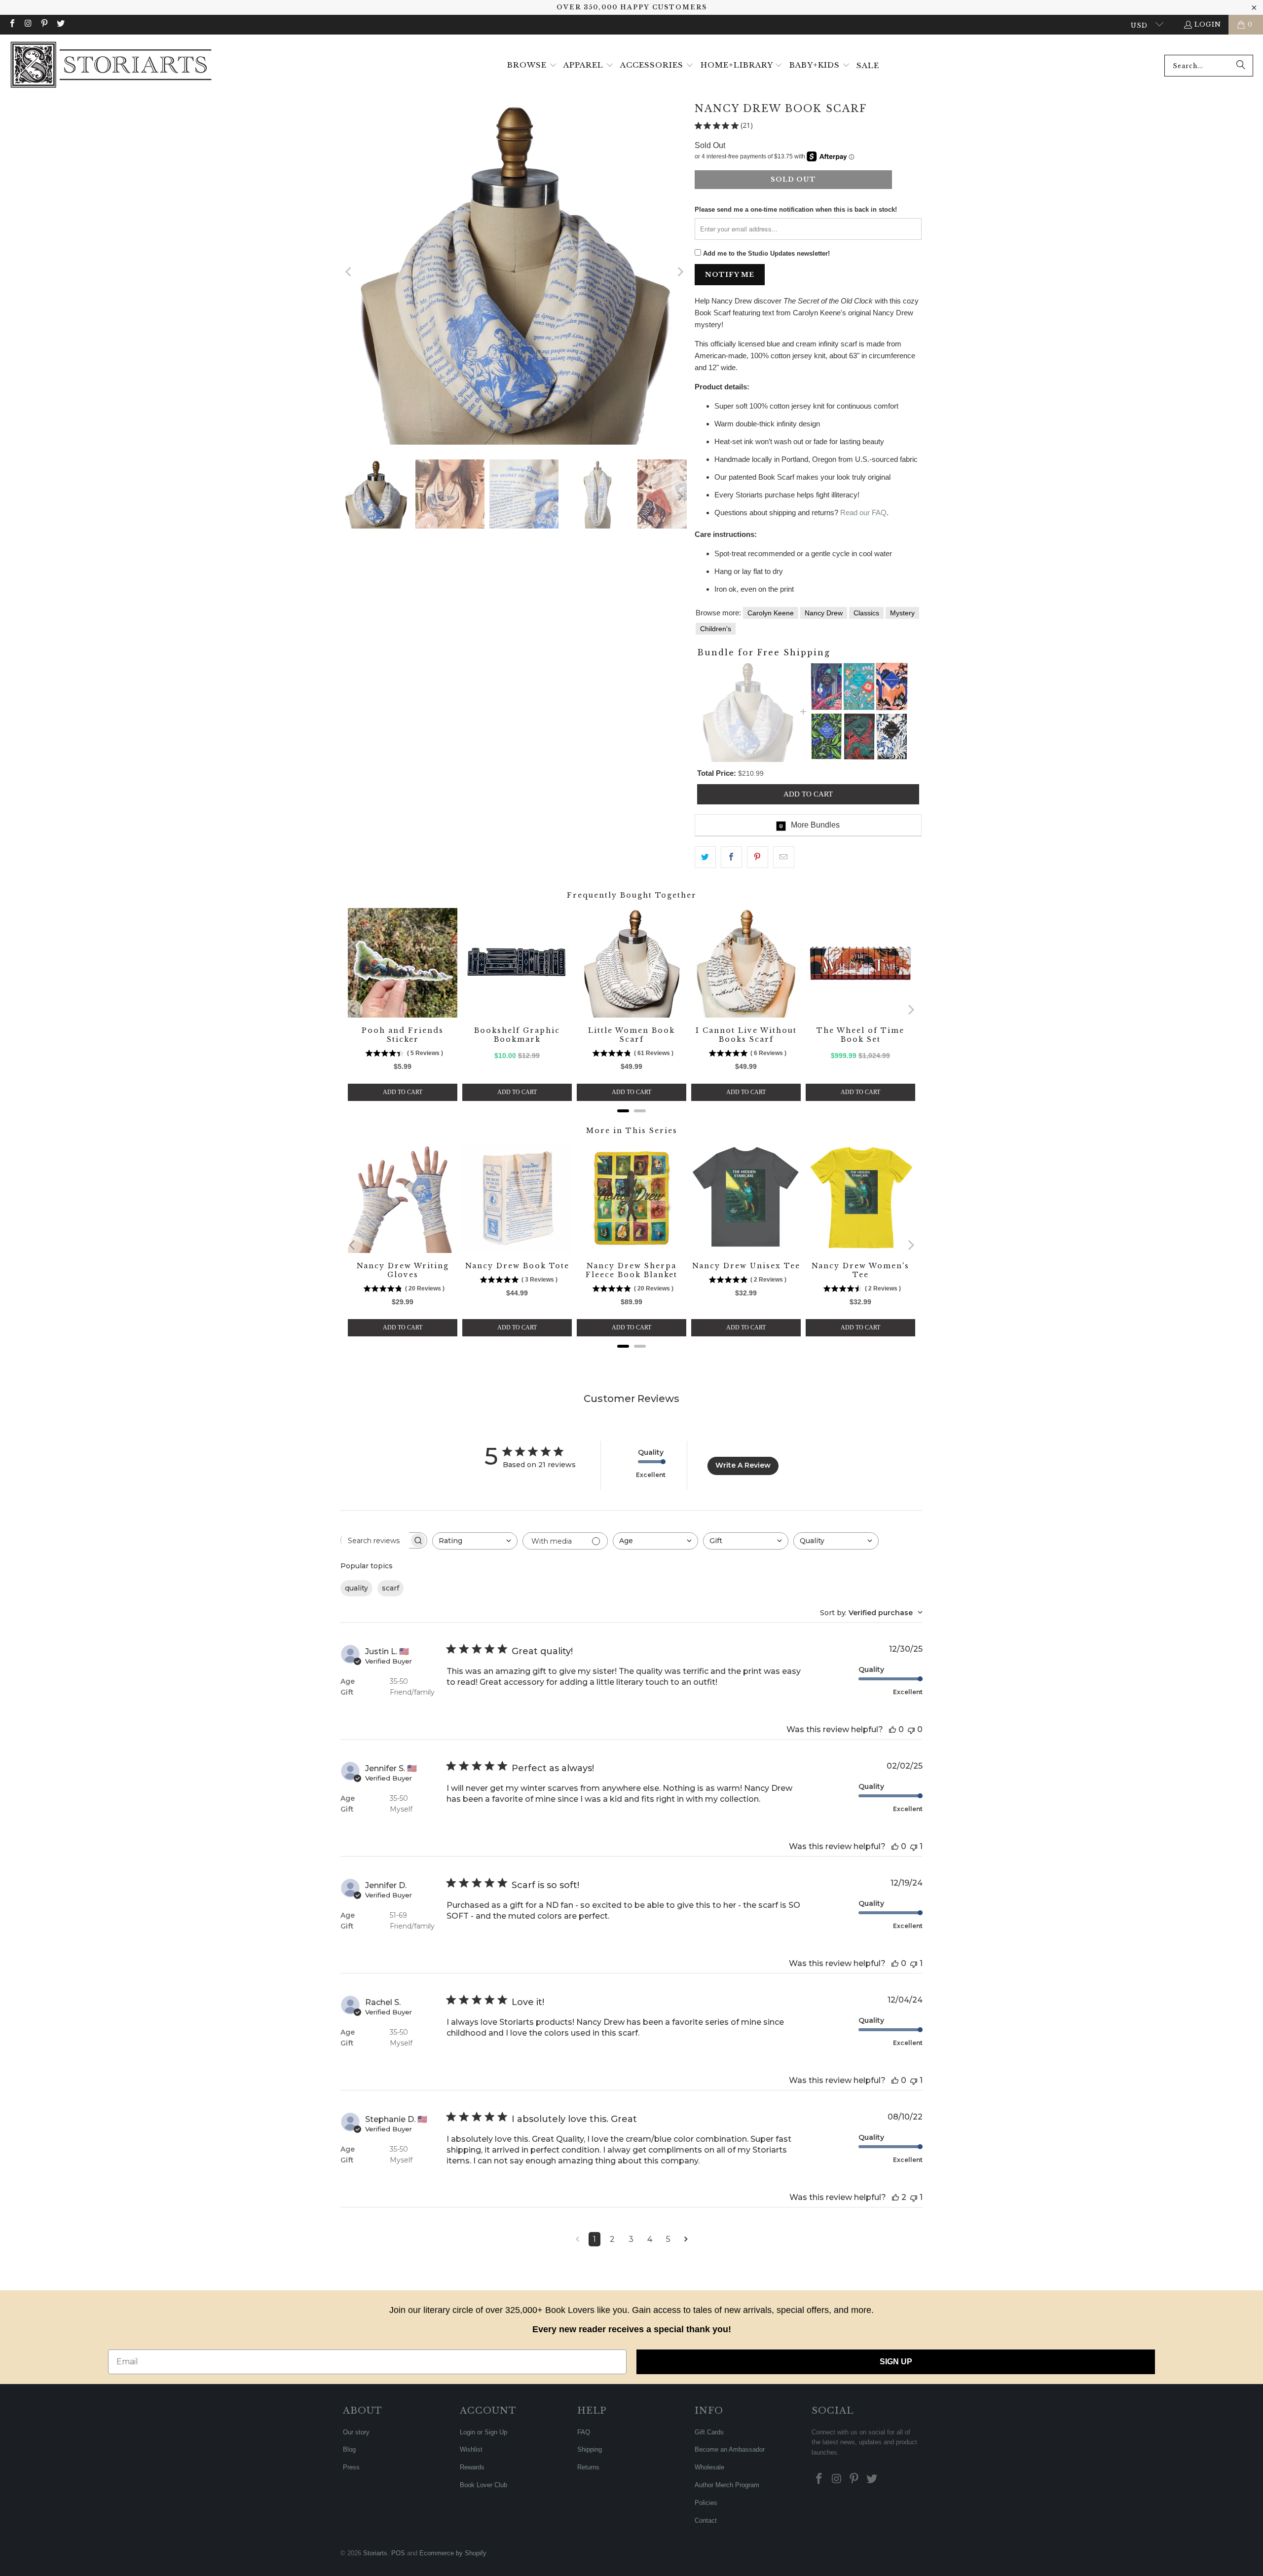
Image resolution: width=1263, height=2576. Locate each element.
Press (351, 2467)
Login (1208, 24)
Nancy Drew (824, 613)
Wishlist (471, 2449)
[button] (532, 66)
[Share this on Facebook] (731, 857)
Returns (588, 2467)
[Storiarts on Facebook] (12, 24)
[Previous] (349, 272)
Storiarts (375, 2553)
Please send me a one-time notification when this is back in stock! (796, 209)
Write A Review (743, 1465)
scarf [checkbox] (390, 1588)
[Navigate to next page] (686, 2239)
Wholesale (709, 2467)
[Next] (679, 272)
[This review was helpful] (892, 1729)
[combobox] (1209, 66)
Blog (349, 2449)
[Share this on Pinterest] (758, 857)
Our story (356, 2432)
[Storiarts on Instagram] (28, 24)
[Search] (1241, 66)
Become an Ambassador (730, 2449)
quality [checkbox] (356, 1588)
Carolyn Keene (771, 613)
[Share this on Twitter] (705, 857)
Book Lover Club (483, 2485)
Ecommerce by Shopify (453, 2553)
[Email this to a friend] (784, 857)
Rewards (472, 2467)
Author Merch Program (727, 2485)
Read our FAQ (863, 512)
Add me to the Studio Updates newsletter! (766, 253)
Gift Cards (709, 2432)
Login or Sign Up (483, 2432)
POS (398, 2553)
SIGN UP (896, 2362)
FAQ (584, 2432)
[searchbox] (375, 1541)
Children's (716, 629)
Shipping (590, 2449)
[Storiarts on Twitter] (60, 24)
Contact (706, 2520)
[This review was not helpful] (911, 1729)
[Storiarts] (111, 66)
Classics (866, 613)
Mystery (902, 613)
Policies (706, 2503)
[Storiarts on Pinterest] (44, 24)
